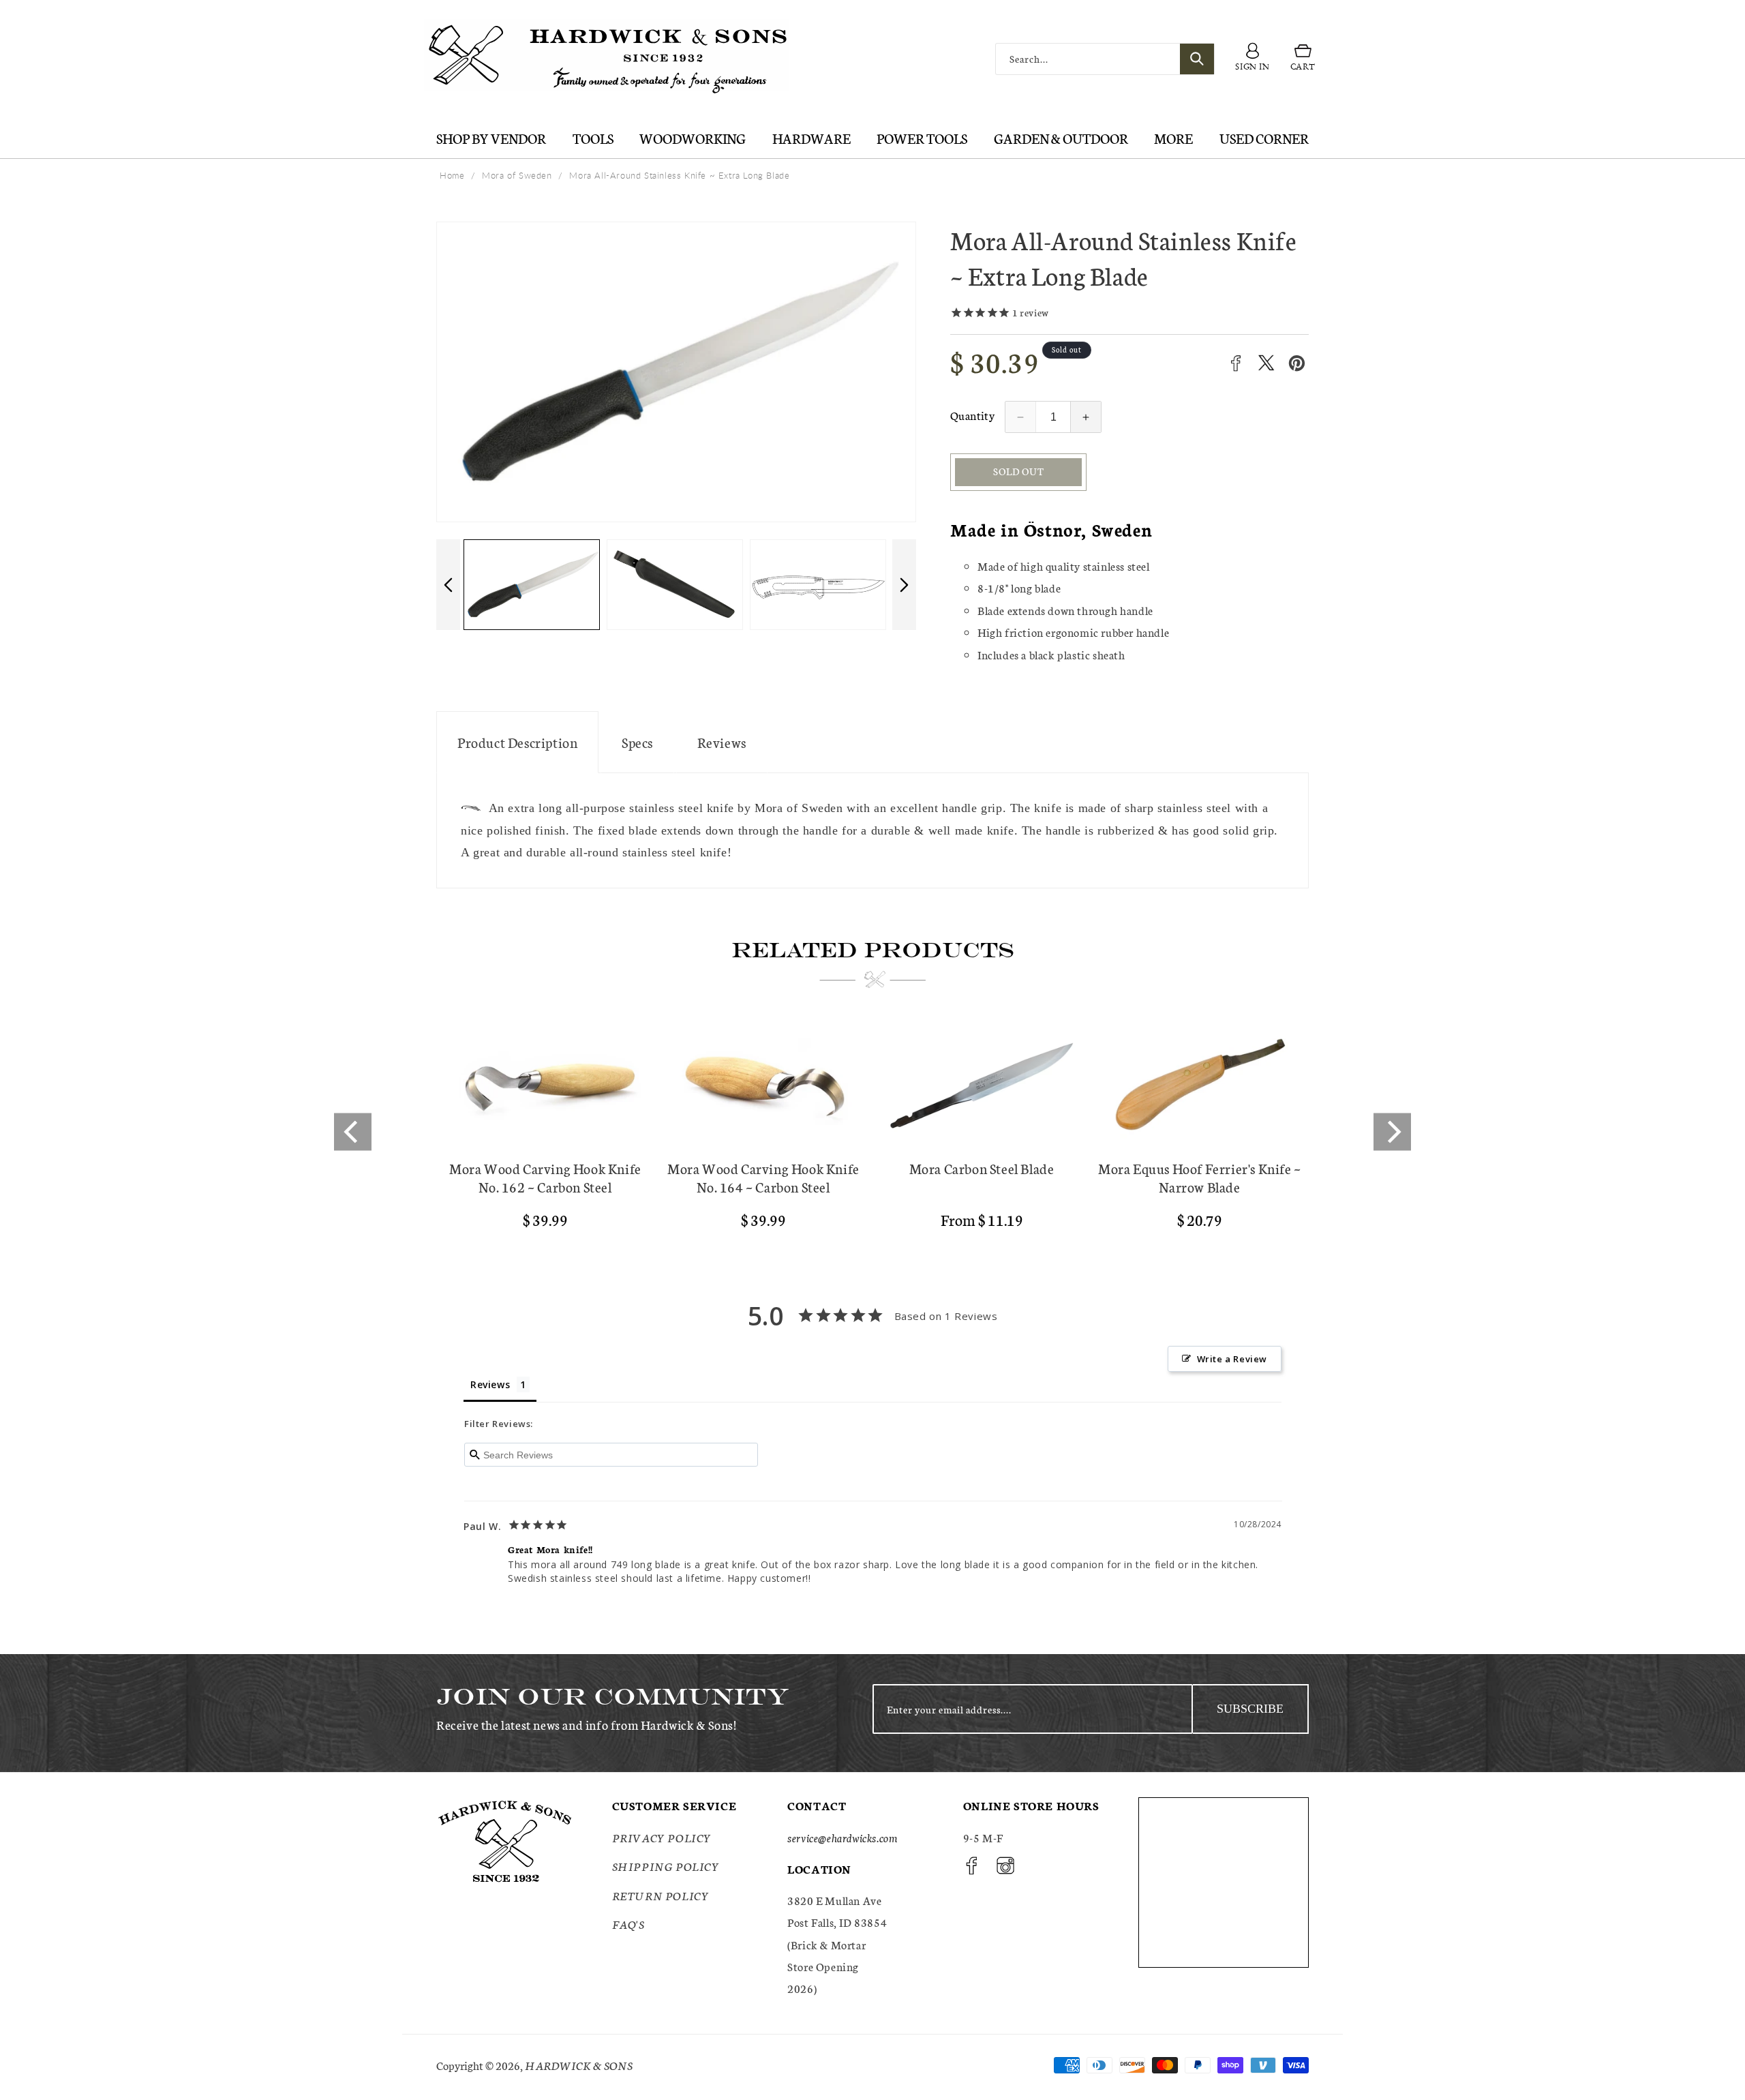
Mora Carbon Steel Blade (982, 1168)
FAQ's (628, 1924)
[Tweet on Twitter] (1266, 363)
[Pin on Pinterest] (1297, 363)
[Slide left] (448, 585)
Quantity (972, 415)
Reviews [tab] (490, 1384)
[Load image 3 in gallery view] (678, 585)
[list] (872, 1132)
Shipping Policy (666, 1866)
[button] (1303, 59)
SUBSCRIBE (1250, 1709)
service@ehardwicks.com (842, 1837)
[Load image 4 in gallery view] (821, 585)
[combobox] (1105, 59)
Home (452, 175)
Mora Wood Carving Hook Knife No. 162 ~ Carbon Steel (545, 1177)
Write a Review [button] (1232, 1359)
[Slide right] (904, 585)
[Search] (1197, 59)
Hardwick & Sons (579, 2065)
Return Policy (661, 1895)
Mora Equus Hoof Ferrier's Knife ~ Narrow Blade (1200, 1177)
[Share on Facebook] (1235, 363)
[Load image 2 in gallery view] (534, 585)
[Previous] (353, 1132)
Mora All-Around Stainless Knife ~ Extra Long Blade (679, 175)
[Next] (1392, 1132)
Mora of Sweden (517, 175)
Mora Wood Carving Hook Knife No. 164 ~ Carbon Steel (763, 1177)
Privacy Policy (662, 1837)
